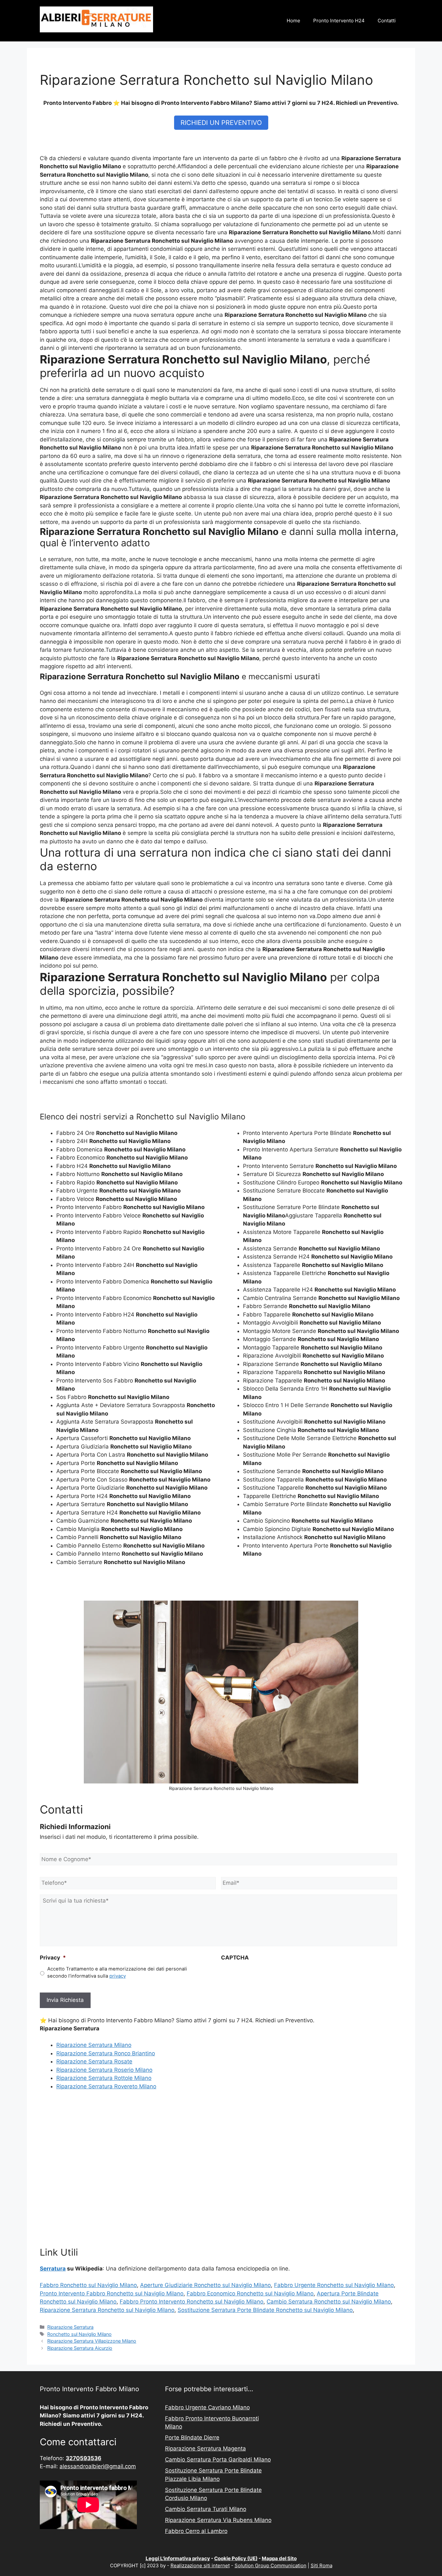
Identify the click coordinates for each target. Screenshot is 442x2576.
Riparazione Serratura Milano (94, 2045)
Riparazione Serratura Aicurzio (80, 2348)
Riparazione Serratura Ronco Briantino (106, 2053)
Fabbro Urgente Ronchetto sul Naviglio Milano (334, 2285)
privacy (118, 1976)
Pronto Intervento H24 (339, 21)
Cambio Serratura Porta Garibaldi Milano (218, 2459)
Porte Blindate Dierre (192, 2437)
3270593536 (83, 2458)
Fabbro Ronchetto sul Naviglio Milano (88, 2285)
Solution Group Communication (271, 2565)
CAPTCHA (235, 1958)
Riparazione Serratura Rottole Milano (104, 2078)
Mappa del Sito (279, 2558)
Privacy (53, 1958)
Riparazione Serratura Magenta (205, 2448)
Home (293, 21)
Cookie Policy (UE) (236, 2558)
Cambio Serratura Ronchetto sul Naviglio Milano (329, 2302)
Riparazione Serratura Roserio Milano (104, 2070)
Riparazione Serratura (70, 2327)
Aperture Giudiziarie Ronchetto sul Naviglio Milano (205, 2285)
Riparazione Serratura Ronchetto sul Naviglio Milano (107, 2310)
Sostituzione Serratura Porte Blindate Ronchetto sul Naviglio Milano (265, 2310)
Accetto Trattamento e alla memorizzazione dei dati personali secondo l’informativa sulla (117, 1972)
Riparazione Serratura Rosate (94, 2061)
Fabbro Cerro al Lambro (196, 2531)
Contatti (387, 21)
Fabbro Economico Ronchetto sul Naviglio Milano (250, 2293)
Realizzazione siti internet (200, 2565)
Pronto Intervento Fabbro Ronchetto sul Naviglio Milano (112, 2293)
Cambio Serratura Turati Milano (206, 2509)
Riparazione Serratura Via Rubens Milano (218, 2520)
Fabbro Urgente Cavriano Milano (207, 2407)
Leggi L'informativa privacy (178, 2558)
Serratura (53, 2269)
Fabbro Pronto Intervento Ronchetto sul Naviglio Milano (192, 2302)
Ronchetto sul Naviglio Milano (79, 2334)
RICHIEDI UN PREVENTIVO (221, 123)
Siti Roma (321, 2565)
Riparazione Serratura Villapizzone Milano (92, 2341)
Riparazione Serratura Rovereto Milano (106, 2086)
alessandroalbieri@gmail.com (98, 2466)
